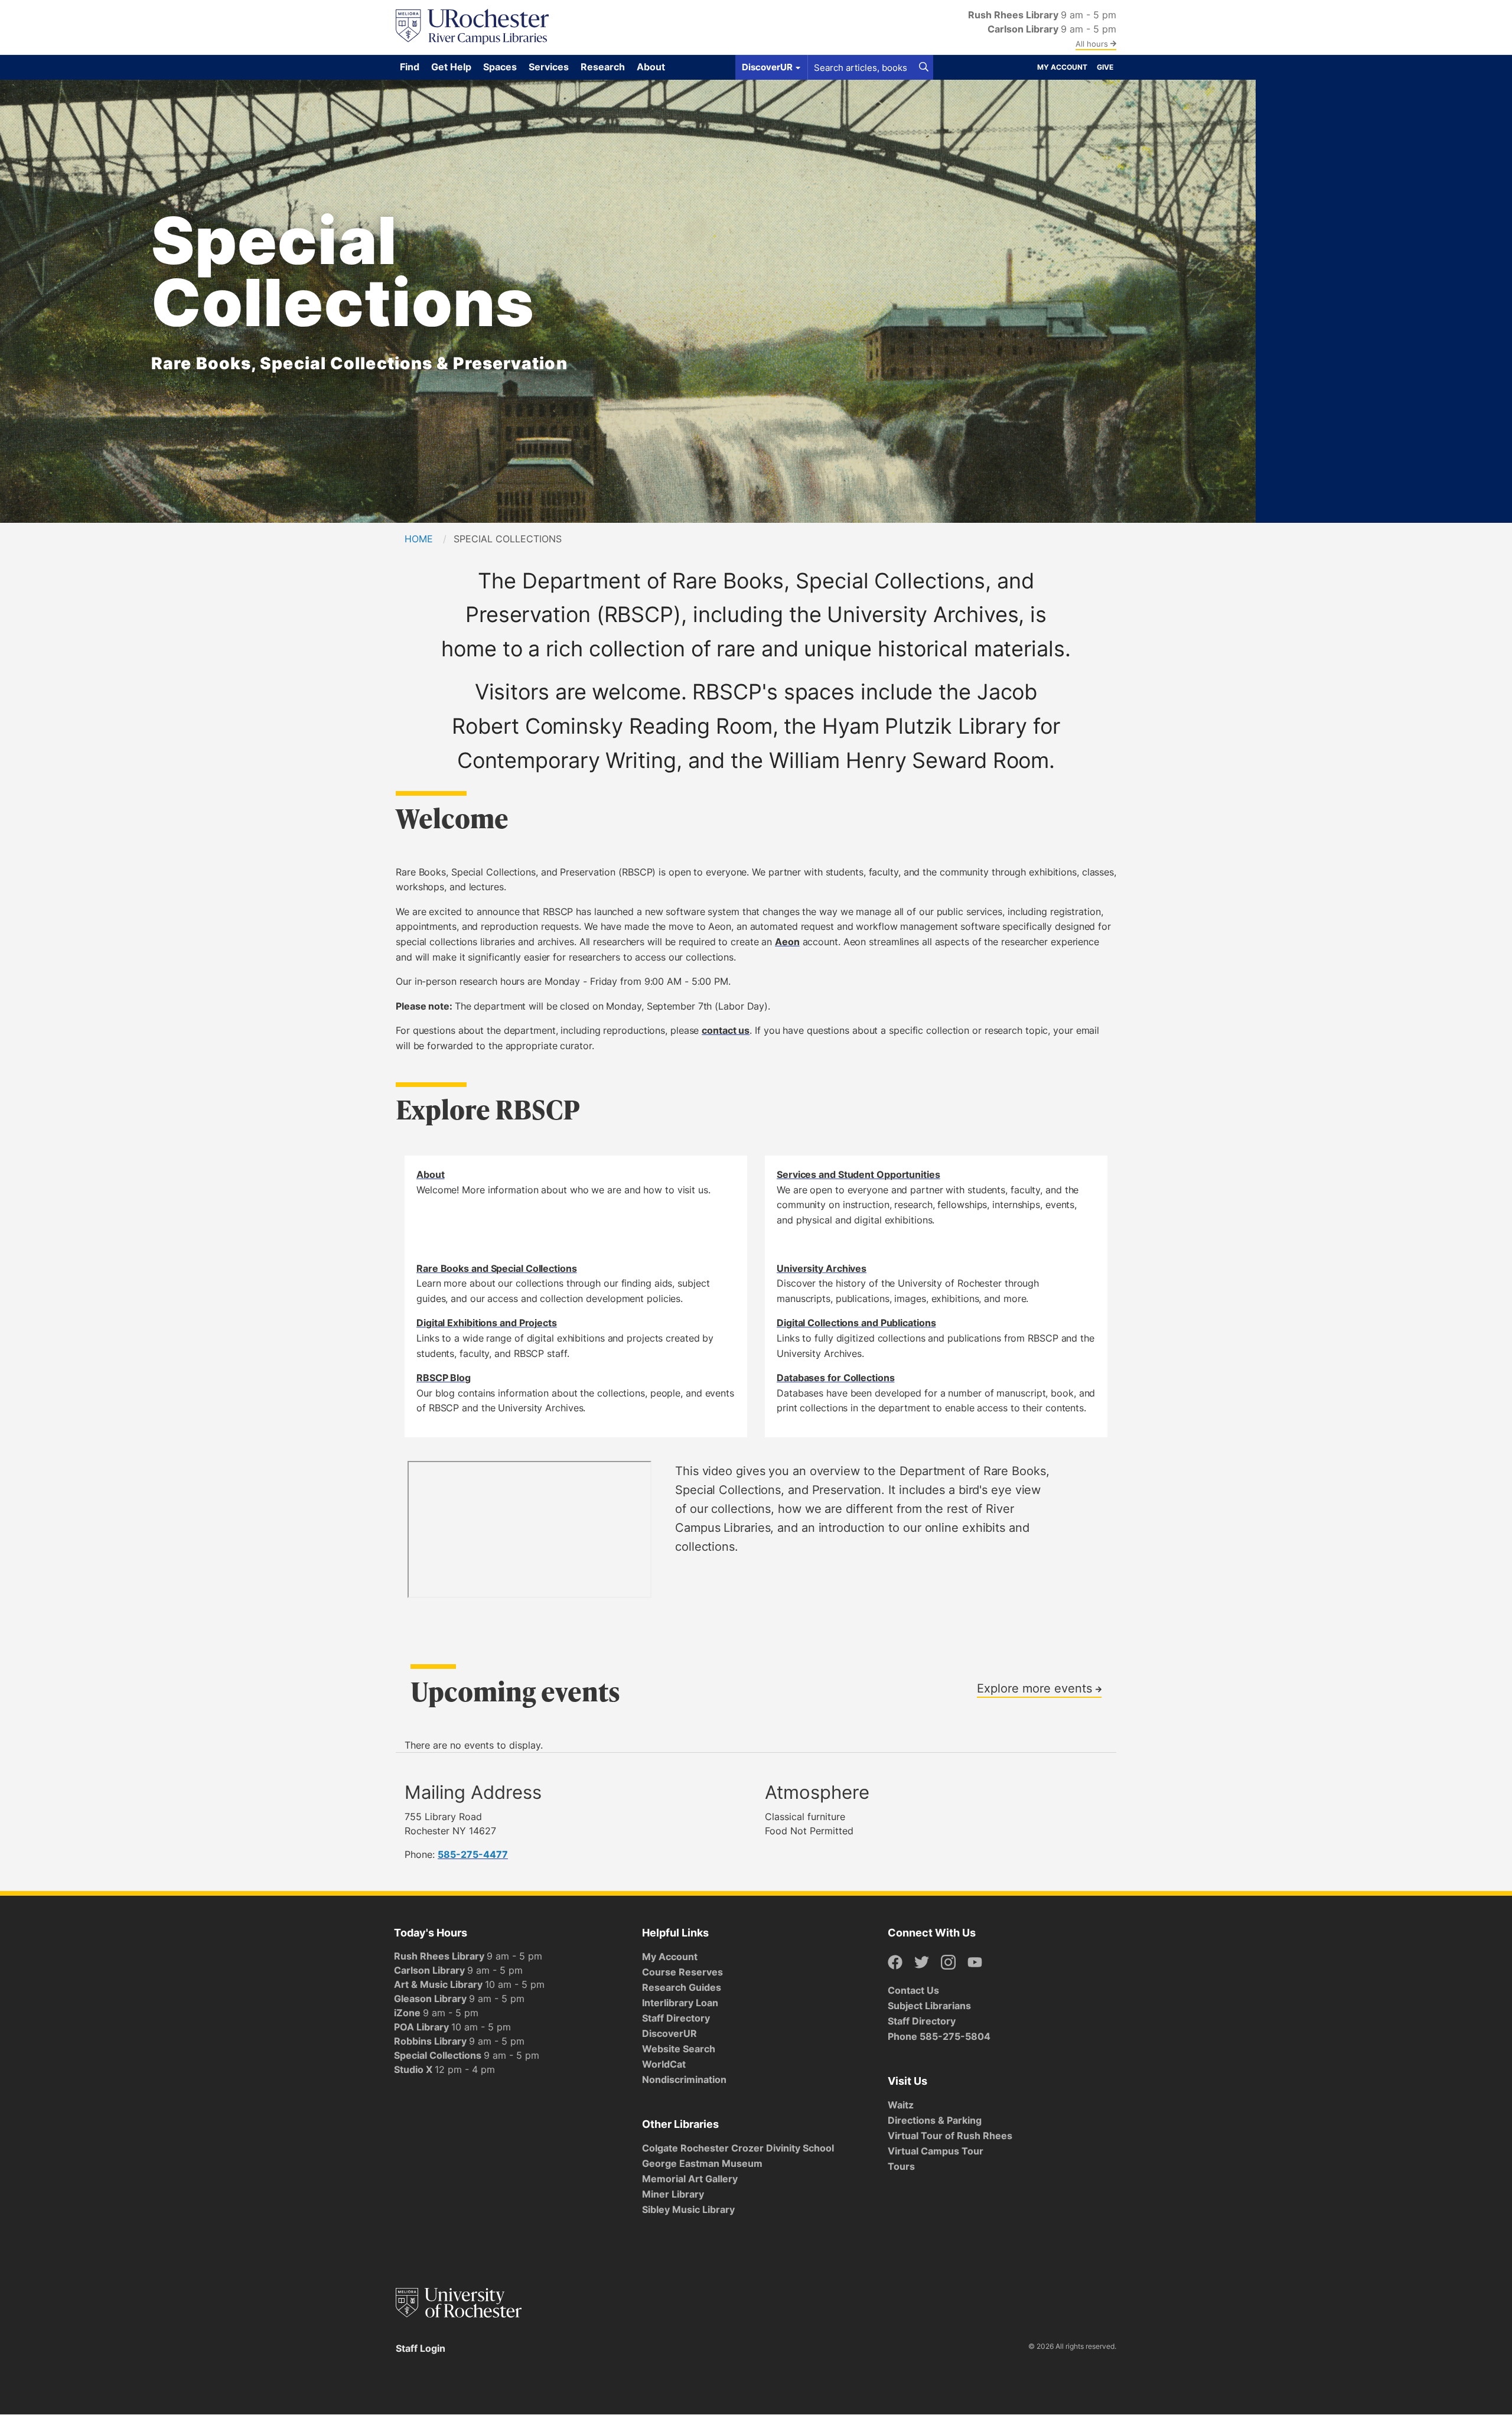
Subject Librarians (929, 2006)
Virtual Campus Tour (936, 2151)
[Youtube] (975, 1963)
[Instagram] (948, 1963)
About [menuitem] (651, 67)
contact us (726, 1030)
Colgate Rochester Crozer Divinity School (738, 2148)
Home (419, 539)
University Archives (822, 1268)
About (431, 1174)
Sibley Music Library (688, 2209)
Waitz (901, 2105)
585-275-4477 (473, 1854)
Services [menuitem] (549, 67)
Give (1105, 67)
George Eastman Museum (702, 2163)
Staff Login (421, 2348)
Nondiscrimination (684, 2079)
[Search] (924, 67)
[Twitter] (922, 1963)
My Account (1062, 67)
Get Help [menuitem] (451, 67)
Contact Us (913, 1990)
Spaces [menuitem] (500, 67)
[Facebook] (895, 1963)
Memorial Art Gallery (690, 2179)
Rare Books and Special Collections (497, 1268)
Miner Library (673, 2194)
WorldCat (664, 2064)
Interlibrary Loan (680, 2003)
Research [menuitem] (603, 67)
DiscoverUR (669, 2033)
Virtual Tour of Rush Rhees (950, 2136)
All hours (1093, 44)
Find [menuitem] (410, 67)
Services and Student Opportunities (858, 1174)
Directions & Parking (935, 2120)
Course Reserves (682, 1972)
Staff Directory (676, 2018)
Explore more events (1036, 1688)
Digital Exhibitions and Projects (487, 1323)
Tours (901, 2166)
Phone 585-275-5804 (939, 2036)
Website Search (679, 2049)
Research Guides (682, 1987)
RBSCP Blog (444, 1378)
